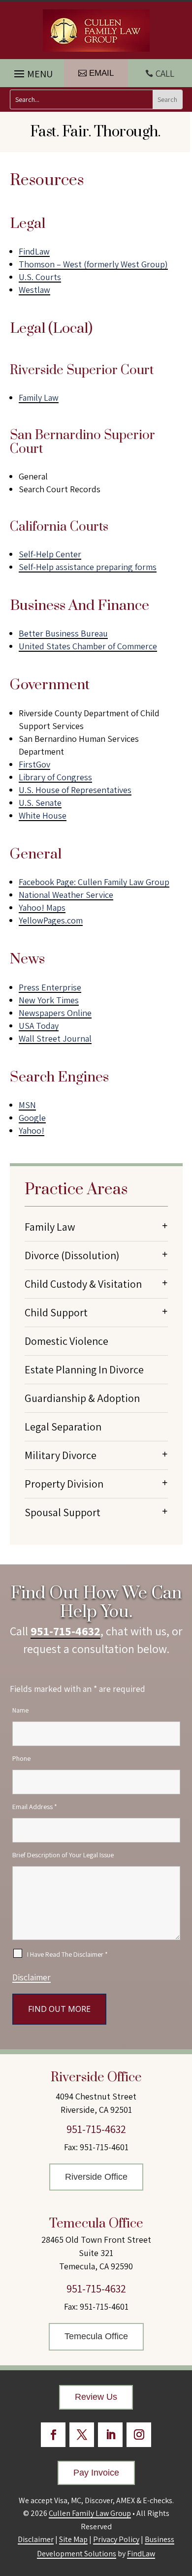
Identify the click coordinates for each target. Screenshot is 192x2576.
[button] (32, 71)
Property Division (64, 1484)
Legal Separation (63, 1427)
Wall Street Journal (55, 1038)
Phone (21, 1758)
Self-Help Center (50, 554)
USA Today (39, 1026)
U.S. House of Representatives (75, 790)
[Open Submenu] (165, 1225)
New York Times (49, 1000)
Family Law (39, 398)
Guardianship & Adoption (82, 1398)
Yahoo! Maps (42, 907)
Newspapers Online (55, 1013)
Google (32, 1118)
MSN (27, 1105)
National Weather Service (66, 895)
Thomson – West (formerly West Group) (93, 264)
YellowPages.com (51, 920)
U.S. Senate (40, 803)
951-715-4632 (65, 1631)
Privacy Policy (116, 2539)
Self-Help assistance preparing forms (88, 567)
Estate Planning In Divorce (84, 1369)
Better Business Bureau (63, 633)
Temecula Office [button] (96, 2336)
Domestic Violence (66, 1341)
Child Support (56, 1312)
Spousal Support (63, 1512)
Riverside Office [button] (96, 2177)
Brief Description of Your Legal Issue (63, 1855)
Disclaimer (32, 1977)
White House (43, 815)
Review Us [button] (96, 2397)
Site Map (73, 2539)
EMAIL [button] (101, 73)
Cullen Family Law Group (90, 2513)
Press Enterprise (50, 987)
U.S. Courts (40, 277)
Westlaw (34, 290)
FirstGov (34, 764)
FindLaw (34, 251)
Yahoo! (32, 1130)
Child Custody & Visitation (83, 1284)
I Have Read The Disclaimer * (67, 1954)
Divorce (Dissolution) (72, 1255)
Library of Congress (55, 777)
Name (20, 1710)
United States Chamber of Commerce (88, 646)
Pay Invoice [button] (96, 2473)
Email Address (35, 1807)
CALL (165, 73)
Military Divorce (61, 1455)
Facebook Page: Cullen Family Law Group (94, 882)
